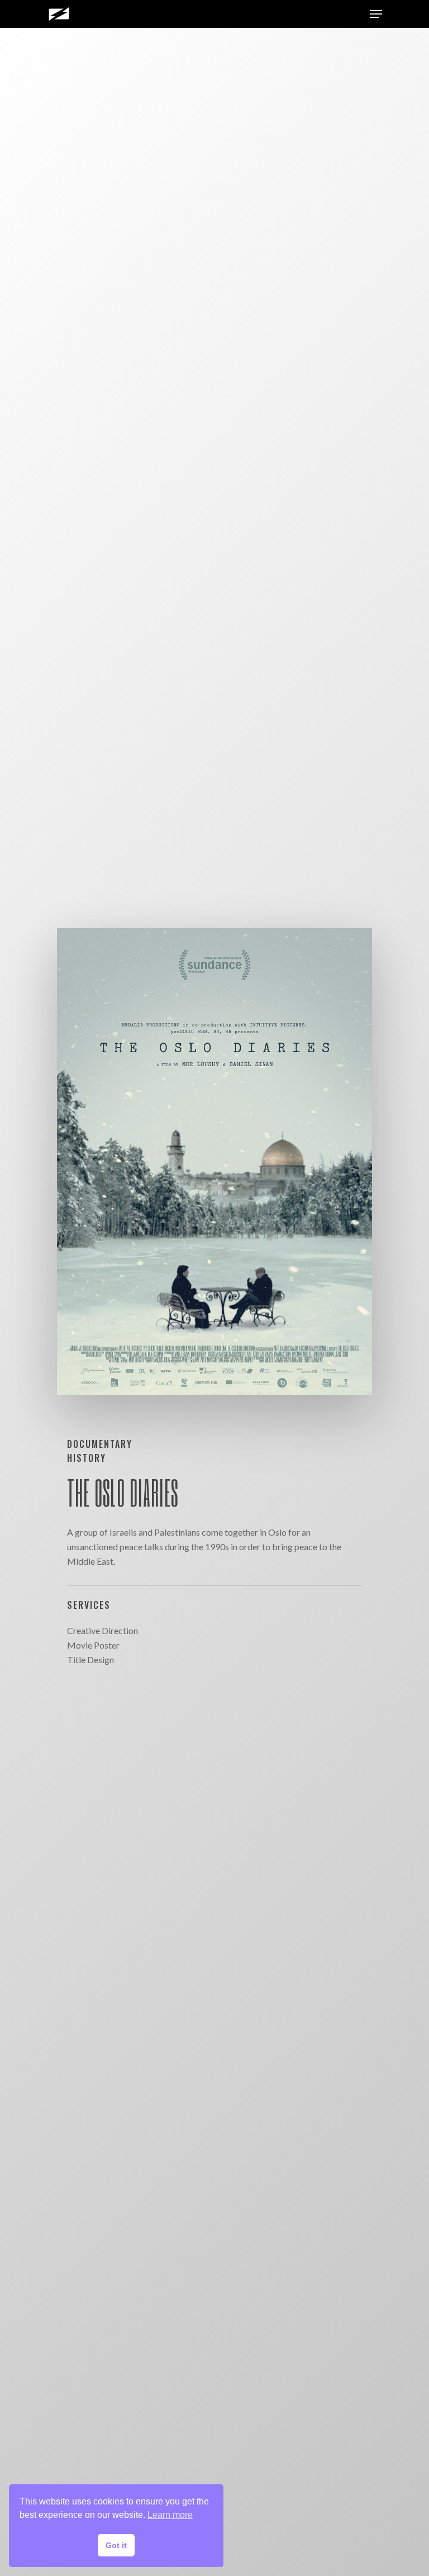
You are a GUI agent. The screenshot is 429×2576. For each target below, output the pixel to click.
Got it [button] (116, 2545)
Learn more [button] (170, 2515)
